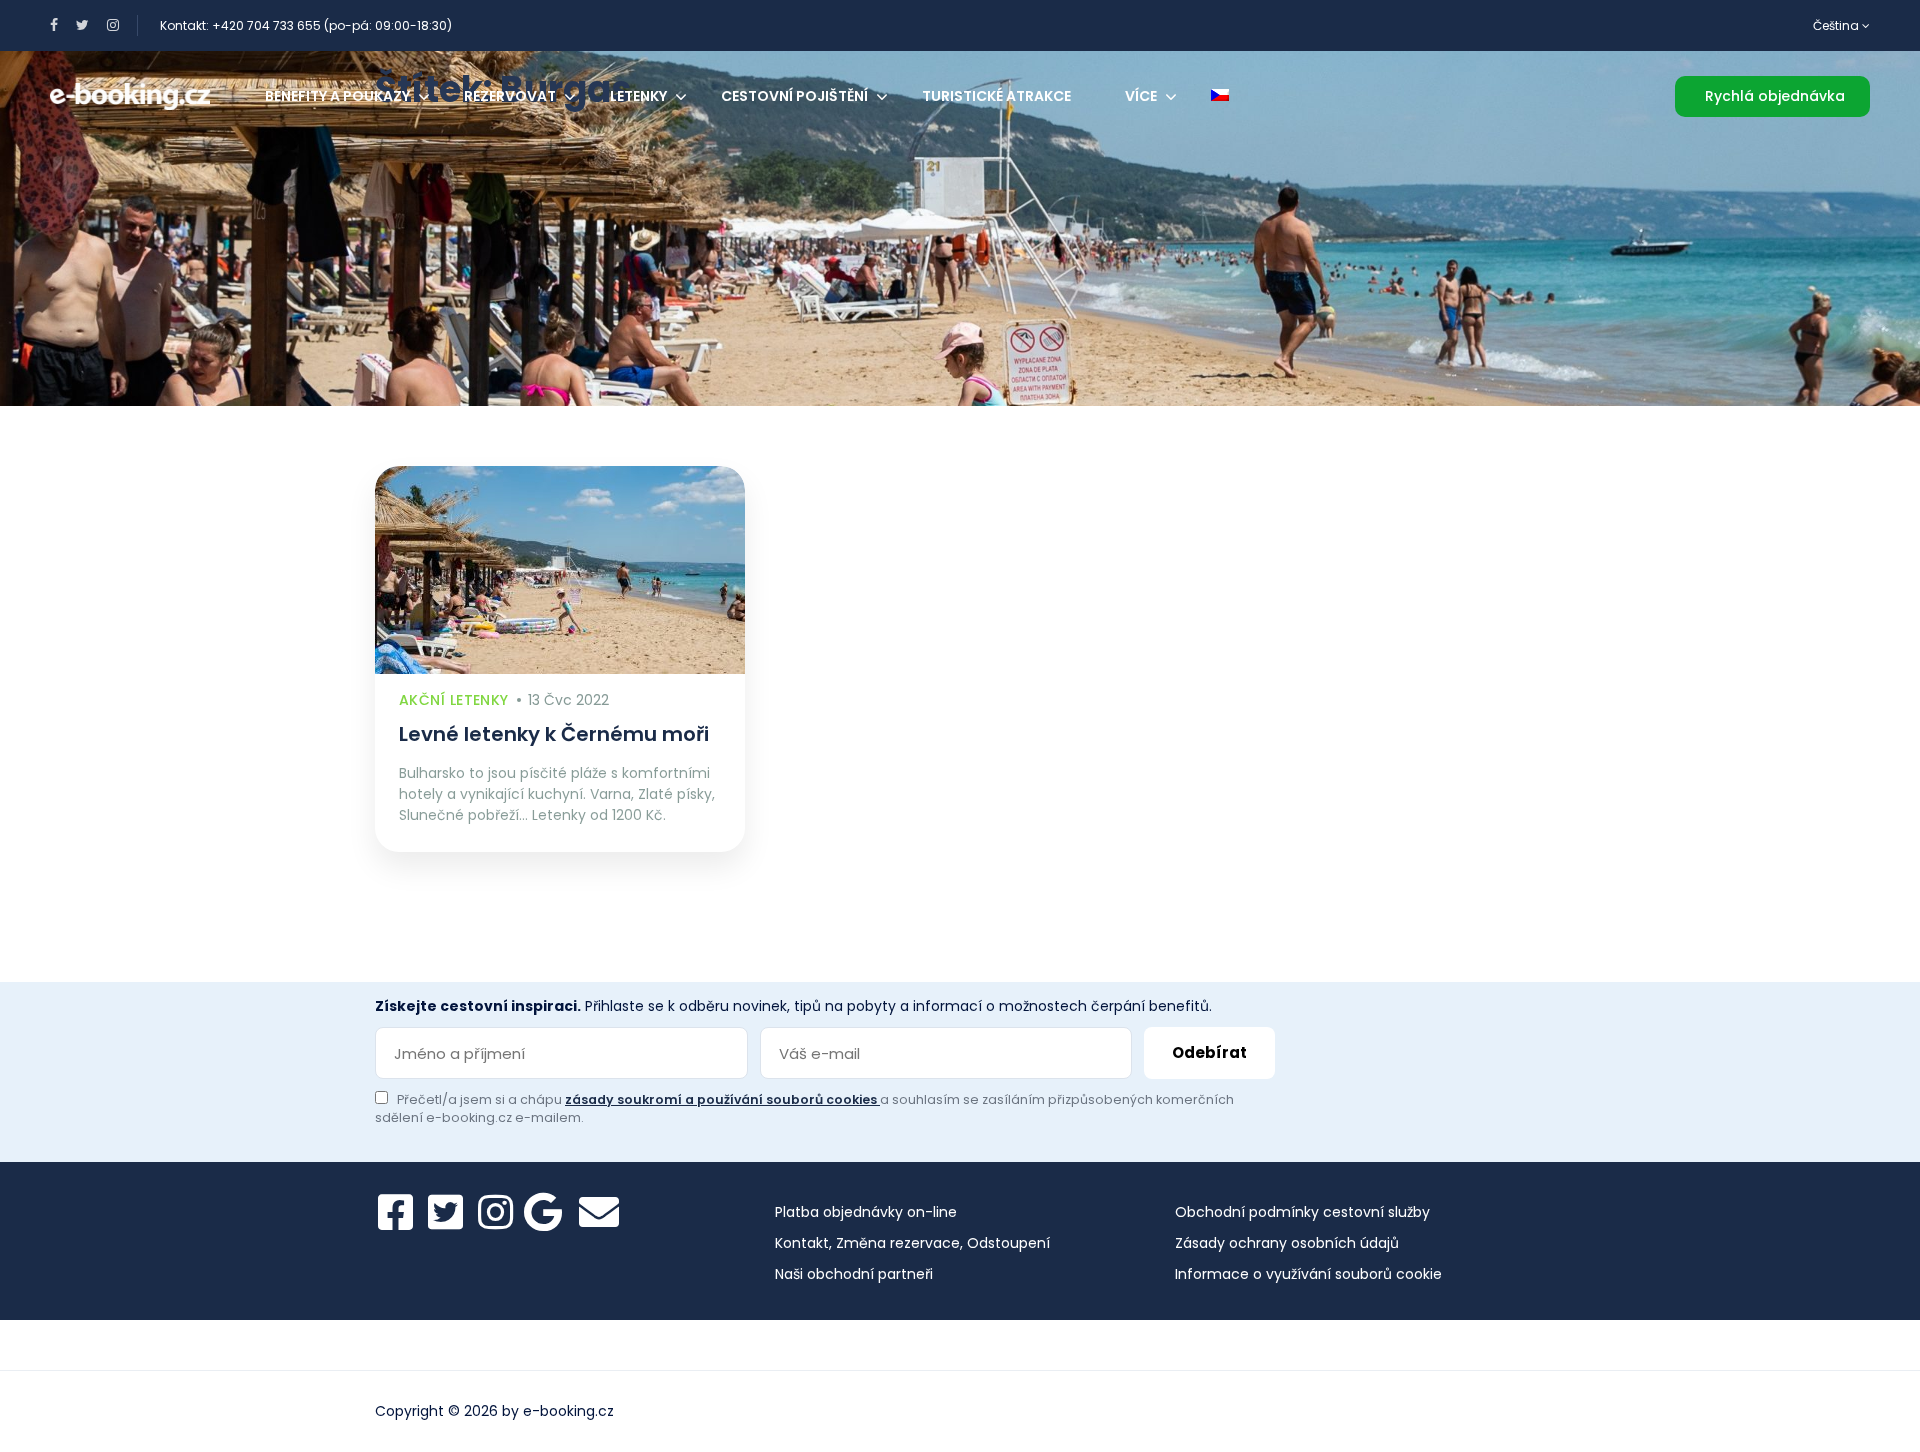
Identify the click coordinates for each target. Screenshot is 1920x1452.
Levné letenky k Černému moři (554, 734)
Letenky (638, 96)
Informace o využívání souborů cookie (1308, 1274)
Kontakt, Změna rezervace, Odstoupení (912, 1243)
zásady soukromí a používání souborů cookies (722, 1099)
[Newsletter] (599, 1212)
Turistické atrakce (996, 96)
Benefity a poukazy (337, 96)
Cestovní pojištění (794, 96)
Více (1141, 96)
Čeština (1837, 25)
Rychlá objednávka (1775, 96)
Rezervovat (510, 96)
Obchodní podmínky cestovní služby (1302, 1212)
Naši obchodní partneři (854, 1274)
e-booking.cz (568, 1411)
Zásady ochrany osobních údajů (1287, 1243)
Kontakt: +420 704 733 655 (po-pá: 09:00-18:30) (306, 25)
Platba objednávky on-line (866, 1212)
